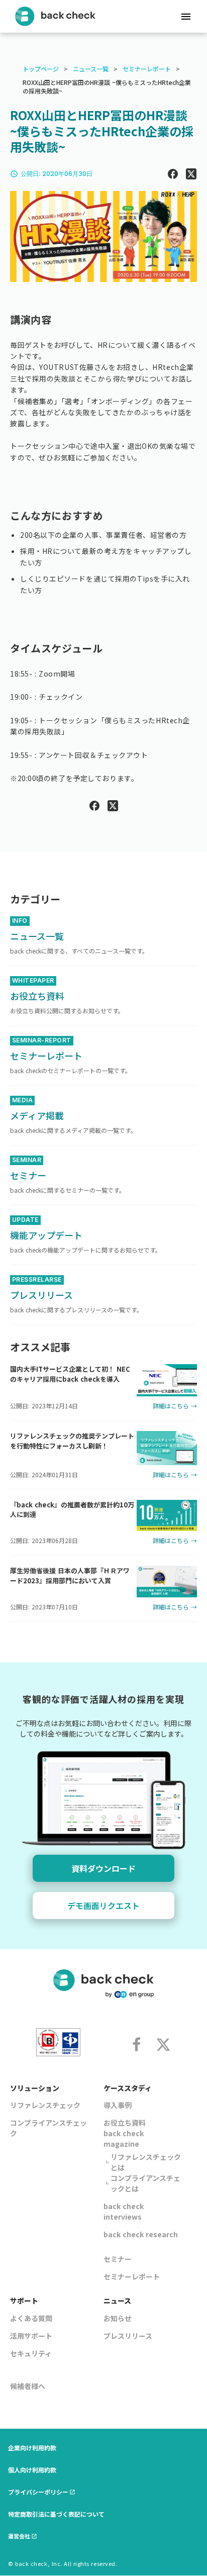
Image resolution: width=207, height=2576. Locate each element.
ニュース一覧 (91, 69)
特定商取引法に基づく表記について (56, 2514)
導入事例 (118, 2105)
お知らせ (118, 2318)
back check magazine (124, 2138)
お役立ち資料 (125, 2123)
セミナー (118, 2259)
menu (186, 17)
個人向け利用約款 (32, 2470)
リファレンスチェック (45, 2105)
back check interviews (124, 2211)
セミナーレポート (147, 69)
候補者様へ (28, 2386)
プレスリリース (128, 2336)
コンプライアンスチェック (48, 2128)
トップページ (41, 69)
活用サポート (31, 2336)
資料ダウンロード (103, 1868)
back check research (141, 2234)
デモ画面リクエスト (103, 1905)
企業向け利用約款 (32, 2448)
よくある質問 (31, 2318)
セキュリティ (31, 2353)
